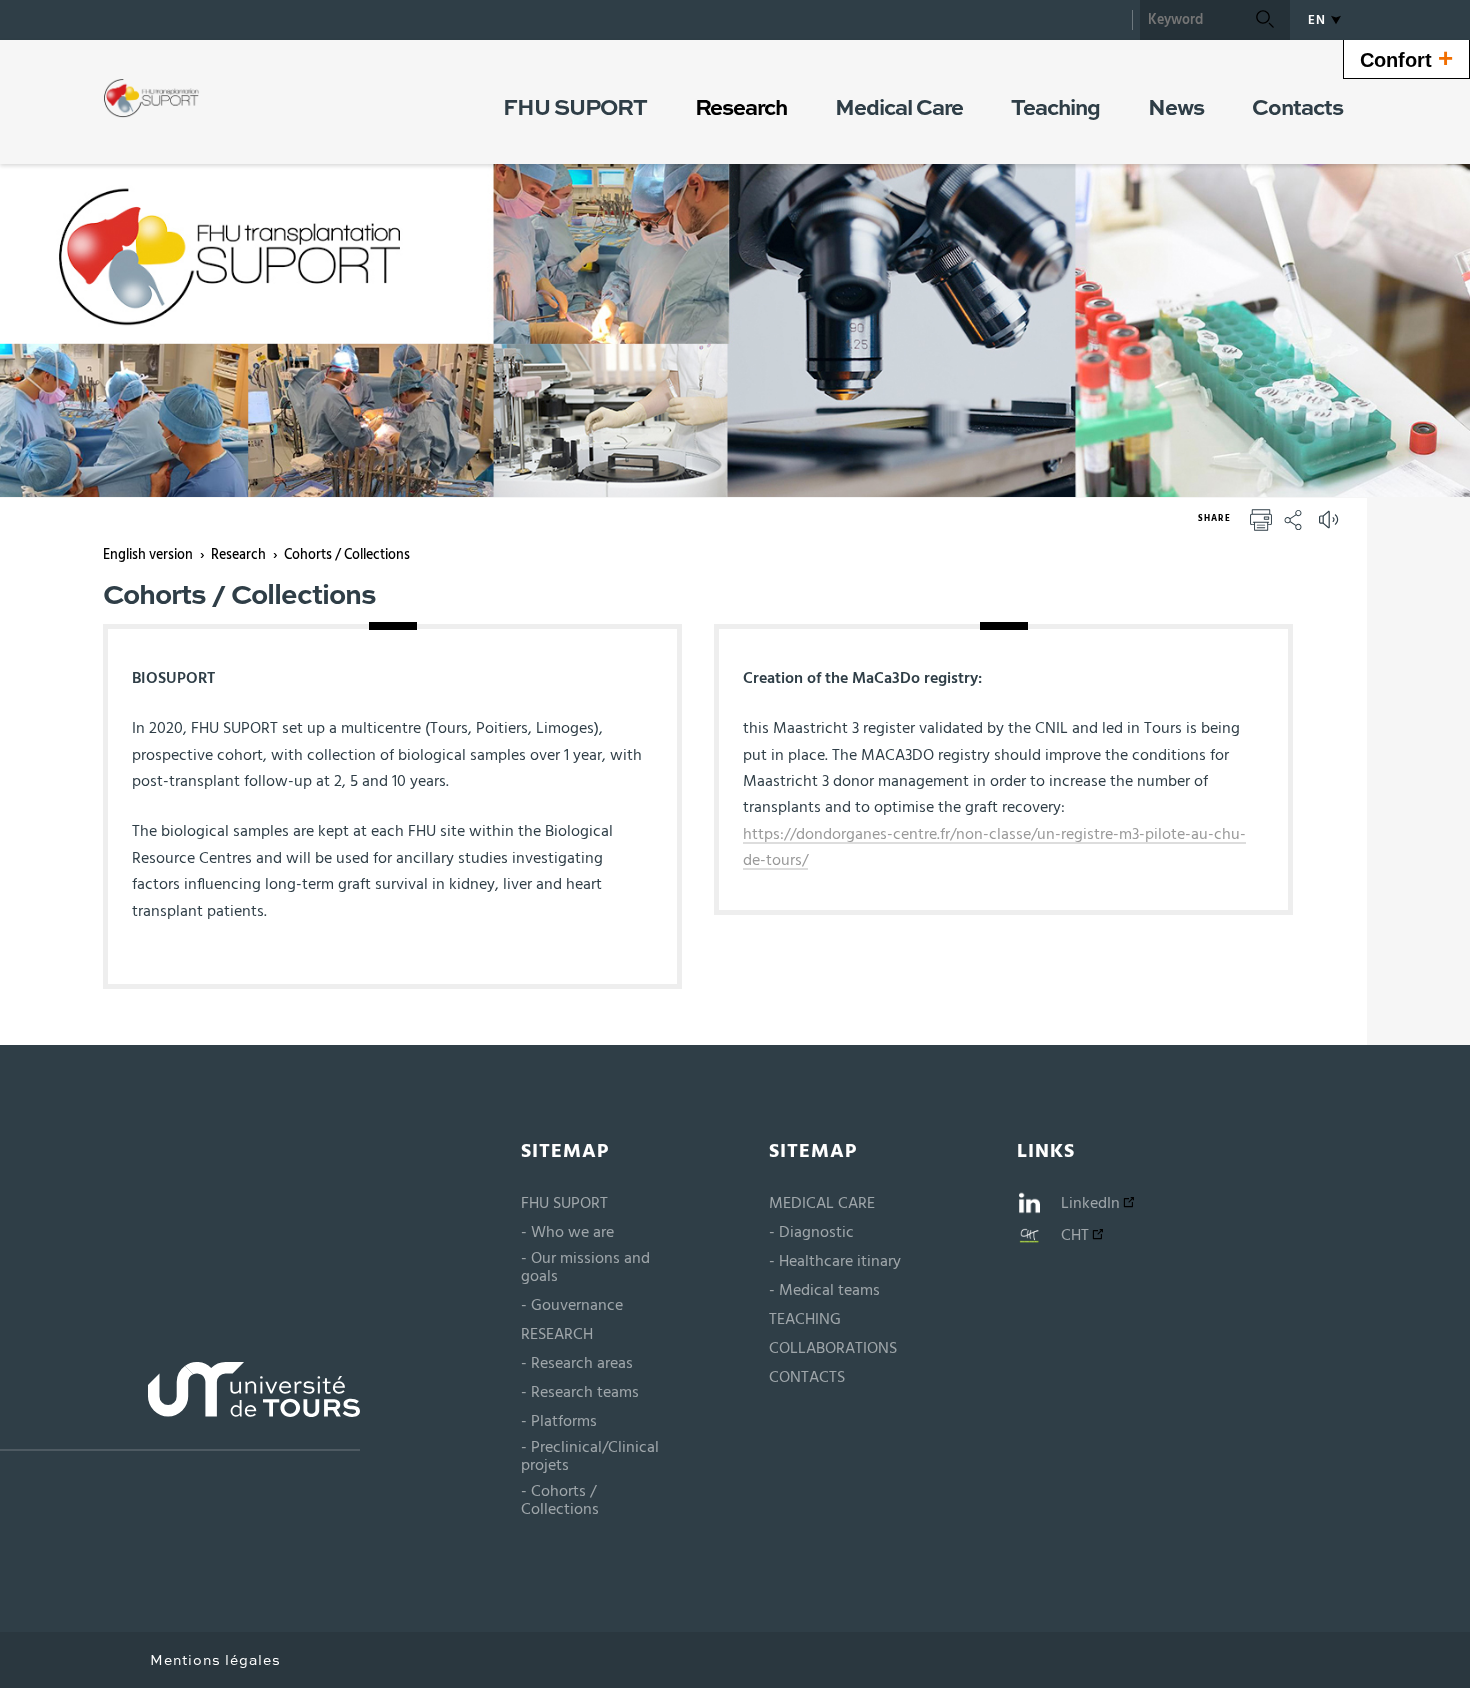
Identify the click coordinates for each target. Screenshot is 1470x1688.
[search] (1190, 20)
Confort (1406, 58)
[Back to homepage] (151, 98)
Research (238, 555)
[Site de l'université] (180, 1406)
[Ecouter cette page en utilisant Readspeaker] (1331, 526)
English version (148, 555)
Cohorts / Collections (347, 555)
